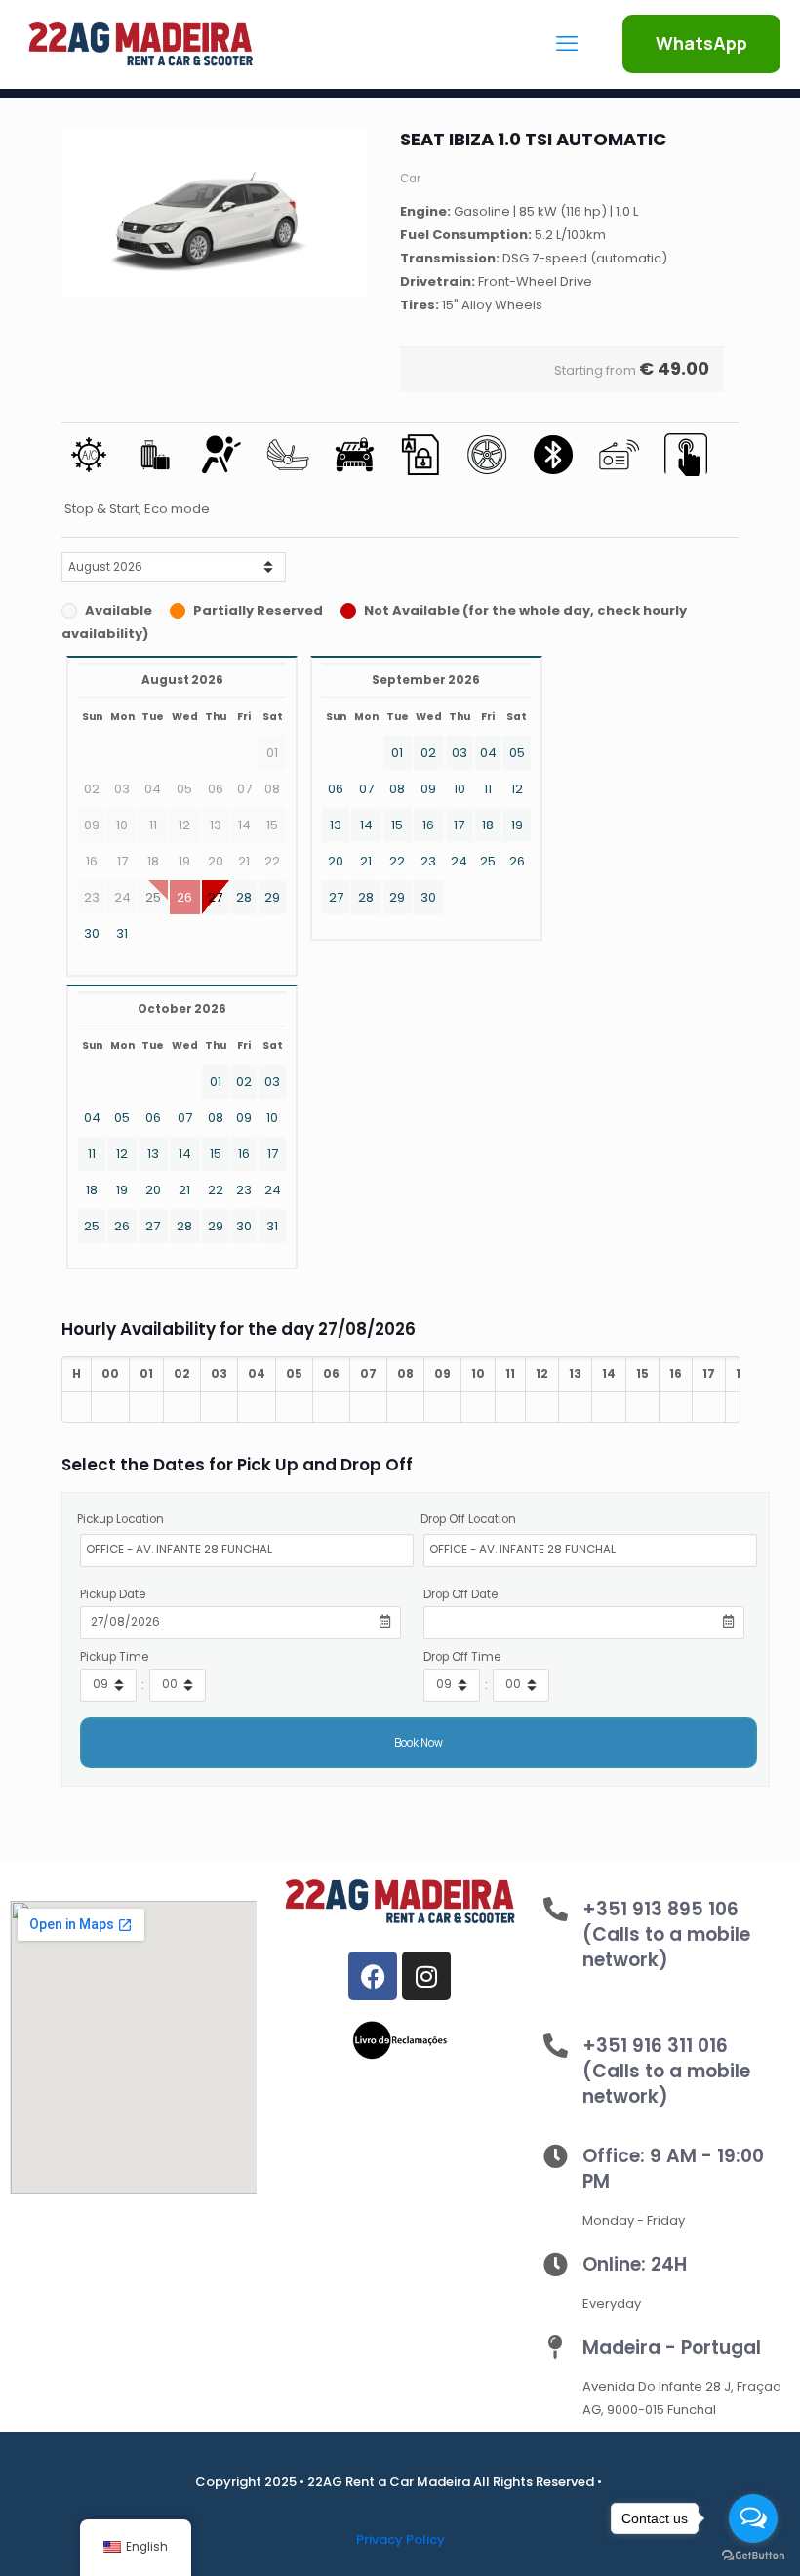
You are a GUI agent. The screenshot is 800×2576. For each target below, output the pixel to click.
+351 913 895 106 (666, 1934)
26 (517, 861)
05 (517, 753)
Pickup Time (114, 1657)
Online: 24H (635, 2264)
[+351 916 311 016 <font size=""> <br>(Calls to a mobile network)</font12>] (556, 2046)
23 (428, 861)
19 (517, 825)
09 (428, 789)
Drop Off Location (468, 1519)
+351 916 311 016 (666, 2071)
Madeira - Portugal (672, 2347)
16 (428, 825)
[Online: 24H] (556, 2264)
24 (459, 861)
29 (272, 897)
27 (215, 897)
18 (488, 825)
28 (244, 897)
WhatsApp (701, 43)
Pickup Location (120, 1519)
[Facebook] (373, 1976)
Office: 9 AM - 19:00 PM (673, 2169)
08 (397, 789)
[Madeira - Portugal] (556, 2347)
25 (488, 861)
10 (460, 789)
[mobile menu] (567, 44)
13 (336, 825)
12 (517, 789)
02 (428, 753)
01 (397, 753)
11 (488, 789)
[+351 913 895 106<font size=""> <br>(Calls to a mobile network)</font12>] (556, 1909)
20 (336, 861)
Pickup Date (113, 1594)
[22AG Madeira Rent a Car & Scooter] (140, 44)
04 (488, 753)
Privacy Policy (400, 2539)
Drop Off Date (460, 1594)
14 (366, 825)
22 (397, 861)
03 (460, 753)
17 (459, 825)
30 (92, 933)
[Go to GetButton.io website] (753, 2556)
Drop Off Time (462, 1657)
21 (366, 861)
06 (336, 789)
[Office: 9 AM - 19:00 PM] (556, 2156)
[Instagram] (426, 1976)
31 (122, 933)
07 (366, 789)
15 (397, 825)
